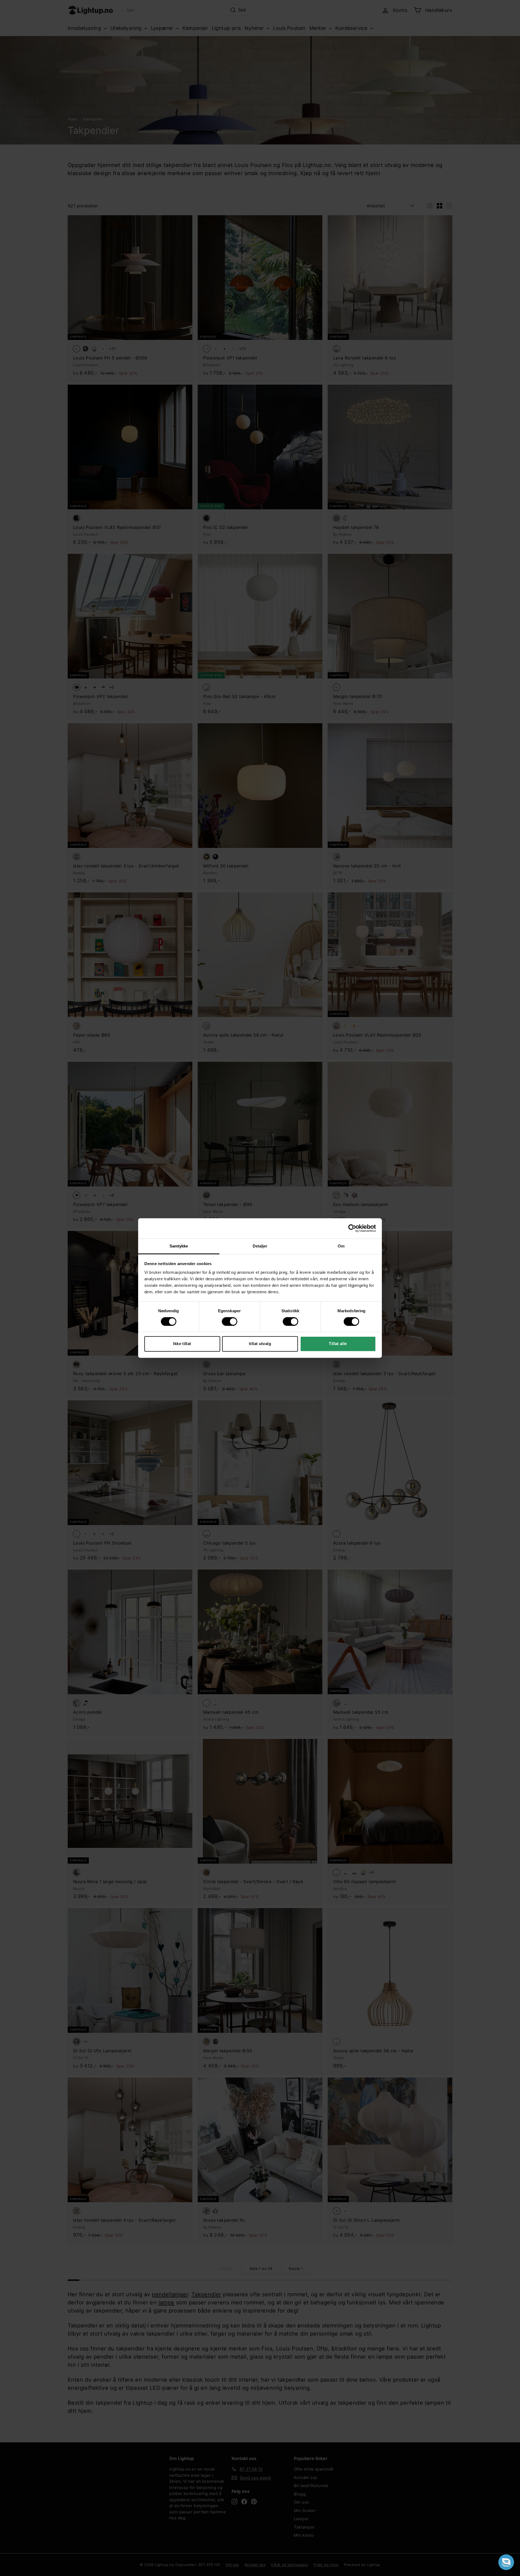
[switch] (230, 1321)
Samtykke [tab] (179, 1246)
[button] (506, 2562)
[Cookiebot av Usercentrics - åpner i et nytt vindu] (352, 1228)
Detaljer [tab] (260, 1246)
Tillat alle (338, 1344)
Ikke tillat (182, 1344)
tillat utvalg (260, 1344)
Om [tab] (341, 1246)
